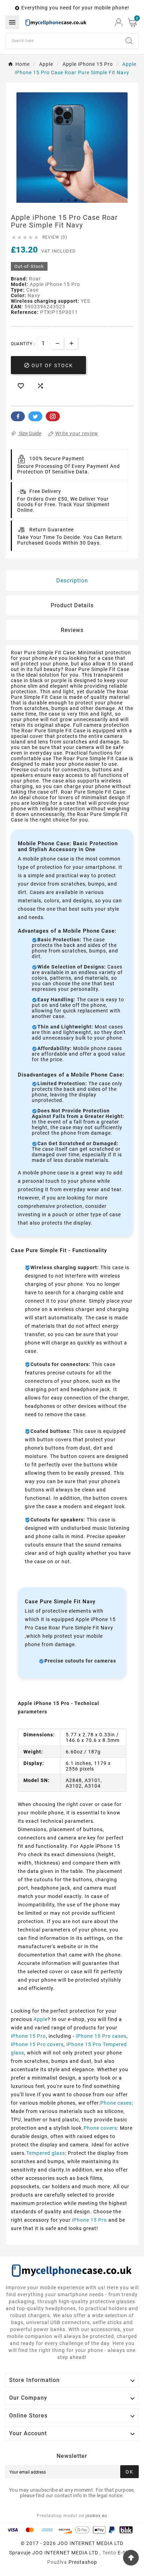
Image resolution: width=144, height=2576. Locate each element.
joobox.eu (96, 2516)
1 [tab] (62, 200)
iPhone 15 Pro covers (37, 2044)
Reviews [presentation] (72, 630)
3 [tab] (75, 200)
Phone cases (116, 2103)
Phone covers (100, 2128)
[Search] (129, 41)
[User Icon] (119, 22)
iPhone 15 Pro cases (101, 2036)
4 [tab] (82, 200)
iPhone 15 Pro (28, 2036)
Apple (41, 2019)
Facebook (18, 416)
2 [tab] (69, 200)
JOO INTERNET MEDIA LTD (65, 2553)
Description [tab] (72, 581)
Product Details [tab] (72, 605)
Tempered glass (46, 2153)
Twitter (35, 416)
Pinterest (53, 416)
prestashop (83, 2562)
